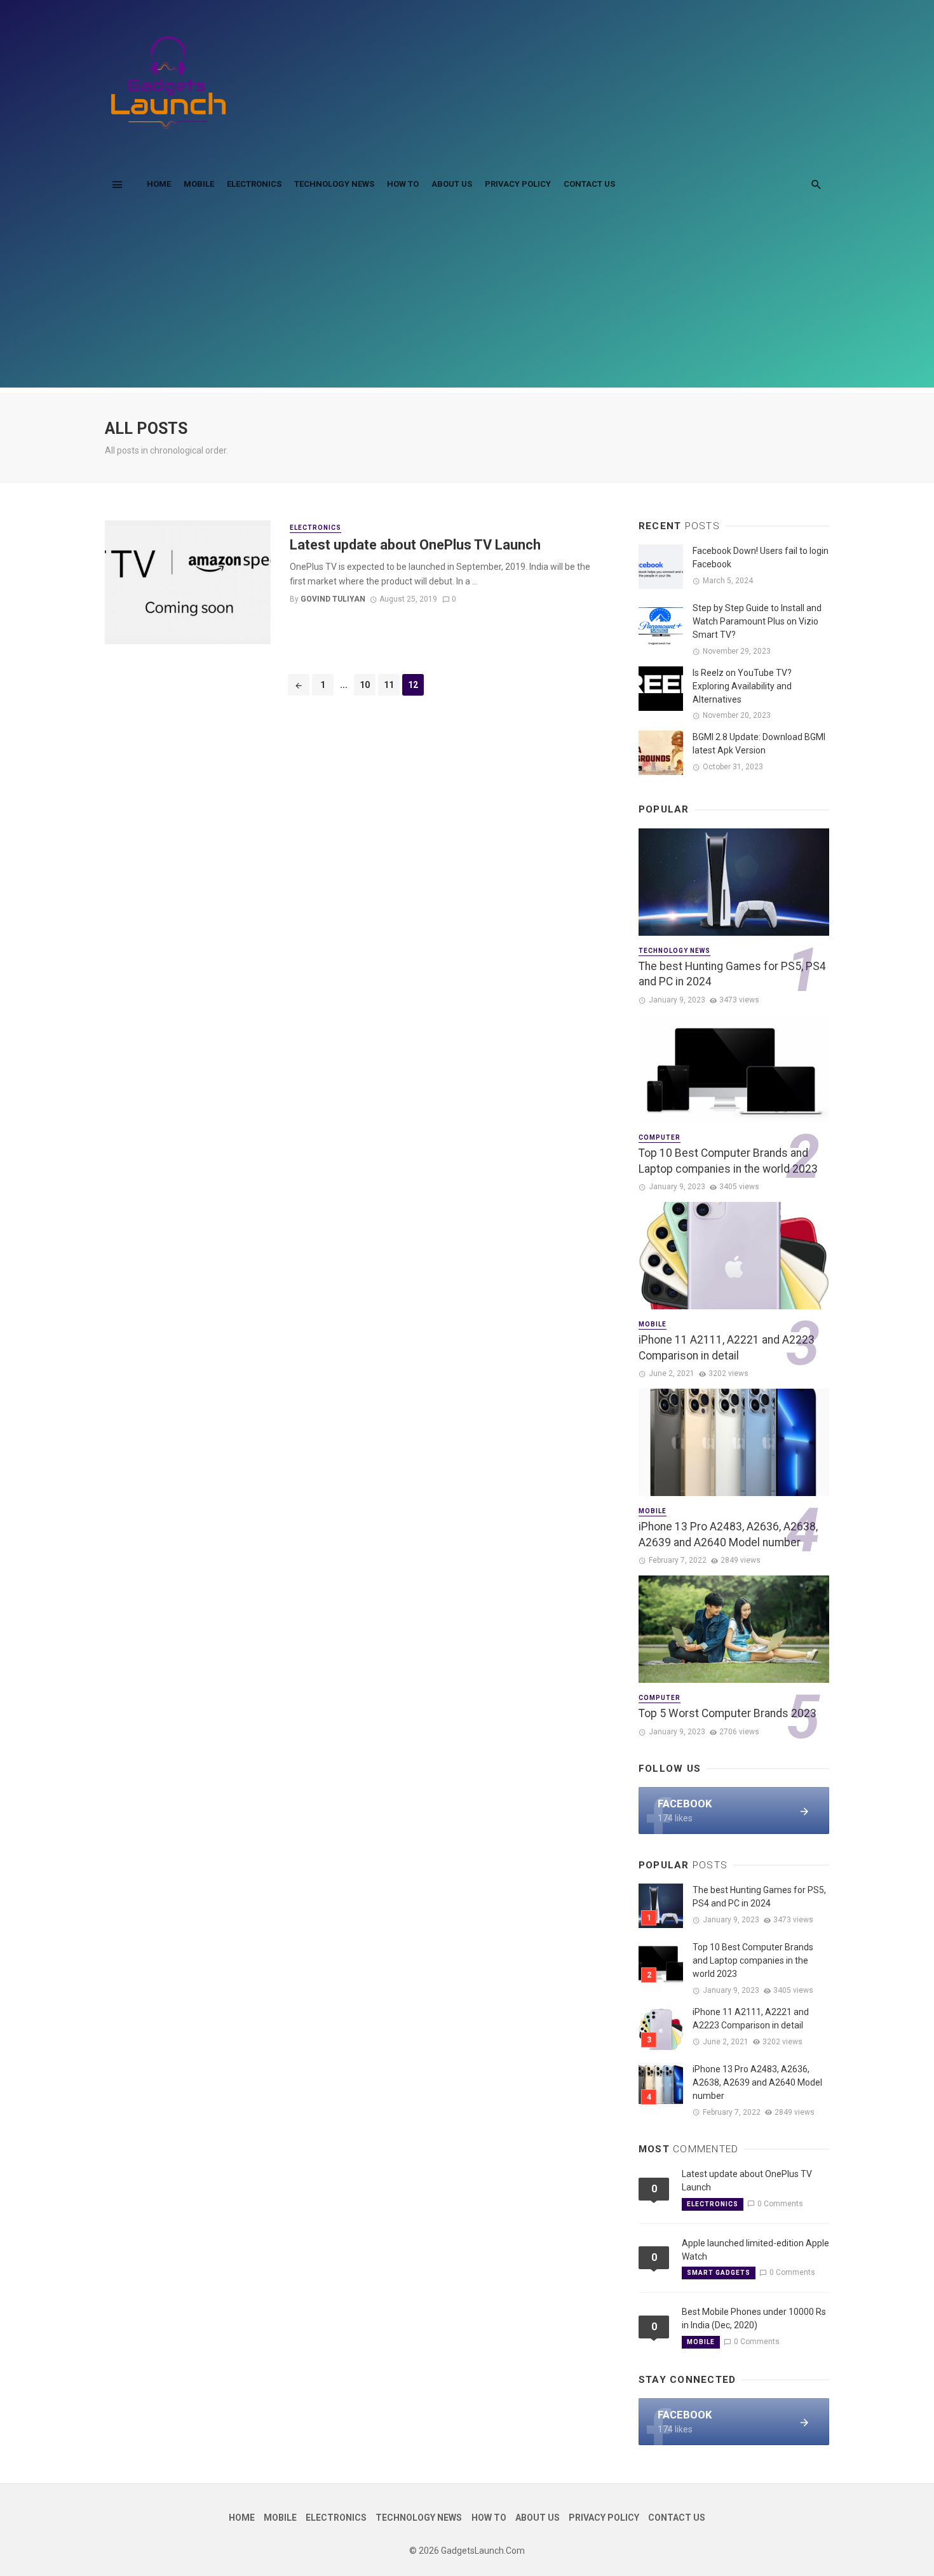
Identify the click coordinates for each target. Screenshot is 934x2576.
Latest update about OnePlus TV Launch (415, 545)
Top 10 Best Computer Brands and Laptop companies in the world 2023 (728, 1161)
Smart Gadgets (719, 2273)
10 (365, 685)
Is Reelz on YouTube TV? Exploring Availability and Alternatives (742, 686)
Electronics (254, 184)
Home (159, 184)
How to (403, 184)
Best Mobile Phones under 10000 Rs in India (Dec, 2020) (754, 2318)
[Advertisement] (467, 299)
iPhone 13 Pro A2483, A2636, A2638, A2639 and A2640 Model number (728, 1534)
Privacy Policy (518, 184)
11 (389, 685)
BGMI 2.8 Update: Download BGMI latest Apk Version (759, 744)
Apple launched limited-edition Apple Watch (755, 2250)
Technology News (334, 184)
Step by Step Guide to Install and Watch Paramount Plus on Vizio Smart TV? (757, 621)
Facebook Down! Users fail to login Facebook (761, 557)
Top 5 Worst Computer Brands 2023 (728, 1713)
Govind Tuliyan (333, 599)
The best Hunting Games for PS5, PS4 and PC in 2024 (732, 974)
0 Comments (780, 2204)
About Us (452, 184)
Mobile (199, 184)
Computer (660, 1137)
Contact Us (589, 184)
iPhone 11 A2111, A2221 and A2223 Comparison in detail (727, 1348)
